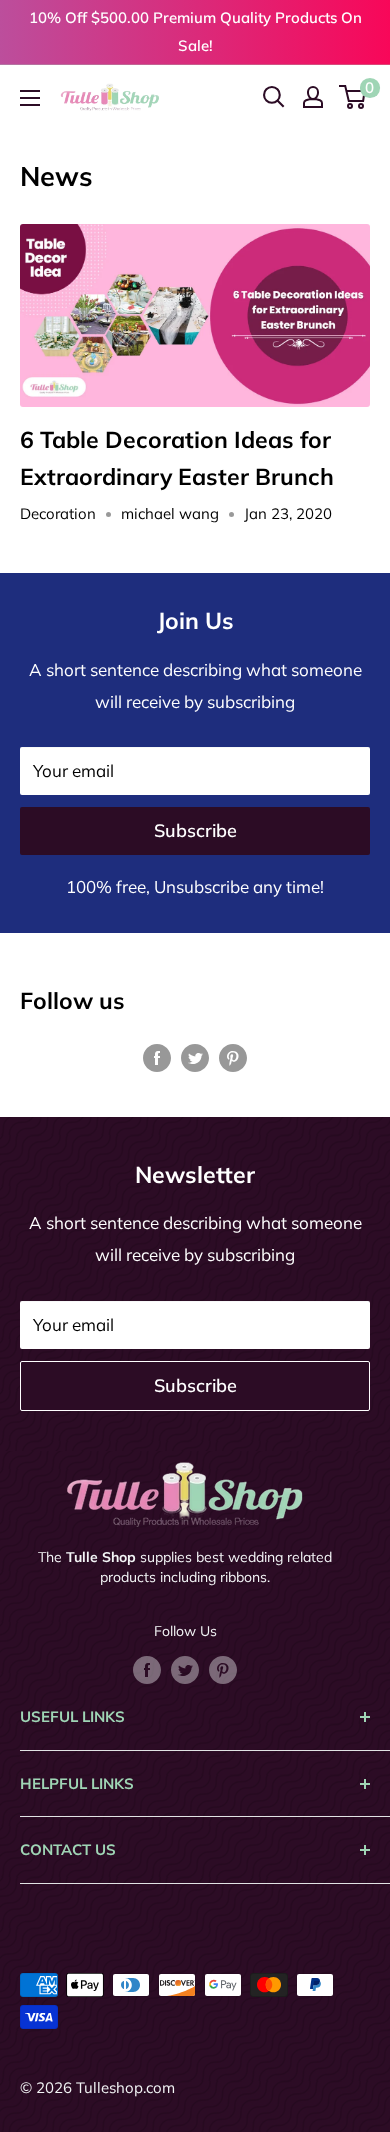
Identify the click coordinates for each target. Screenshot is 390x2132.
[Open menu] (30, 98)
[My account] (313, 97)
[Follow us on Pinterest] (233, 1056)
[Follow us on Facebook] (157, 1056)
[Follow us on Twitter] (195, 1056)
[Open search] (274, 97)
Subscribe (195, 830)
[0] (353, 97)
